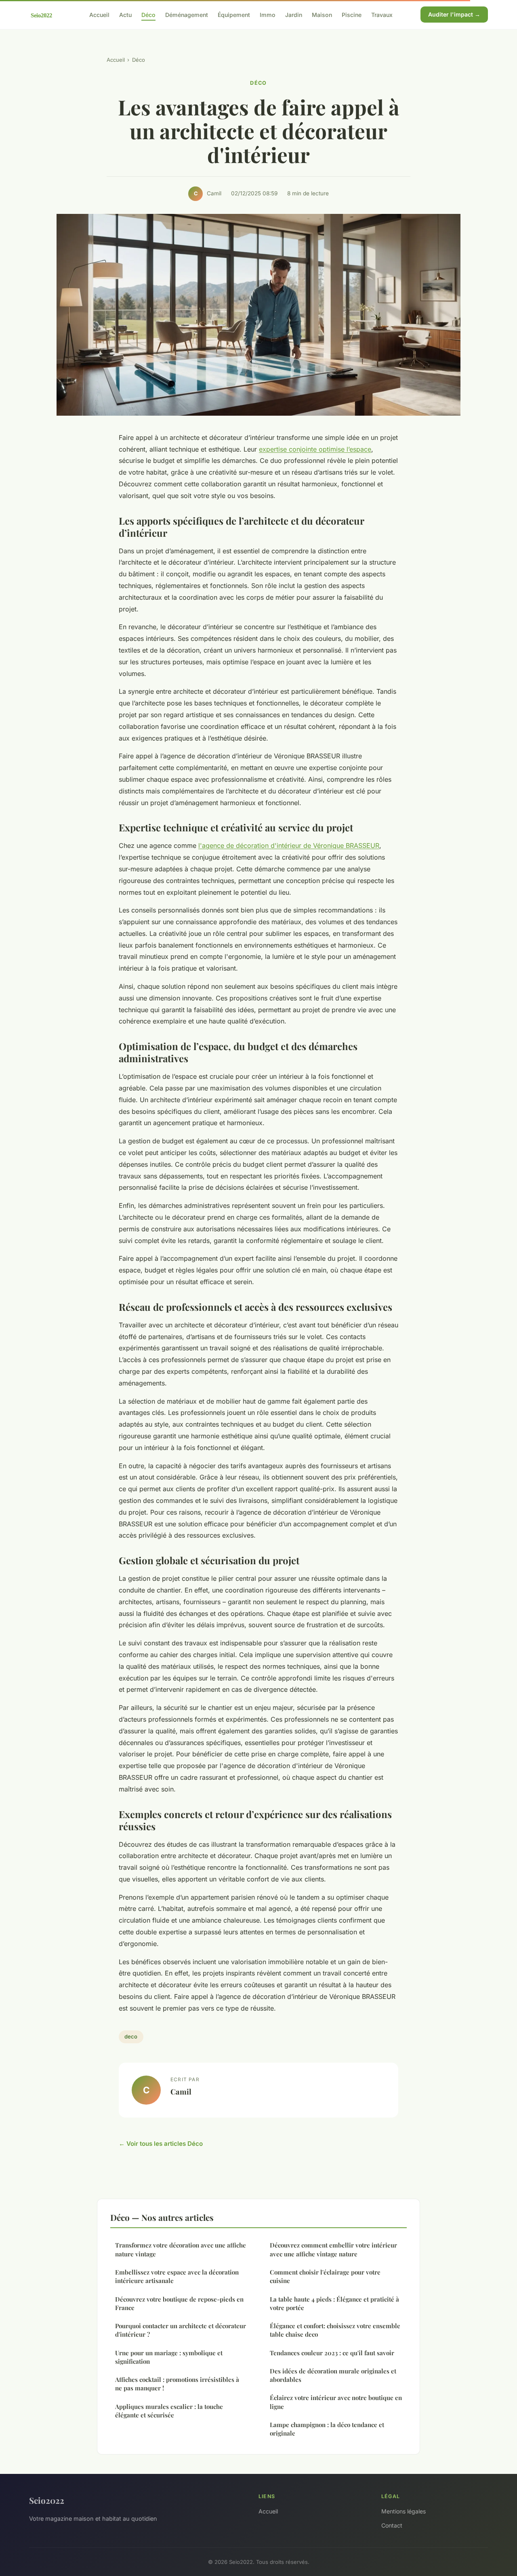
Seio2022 (47, 2500)
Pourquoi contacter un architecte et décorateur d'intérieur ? (181, 2330)
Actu (125, 14)
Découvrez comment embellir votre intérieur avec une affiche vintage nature (333, 2249)
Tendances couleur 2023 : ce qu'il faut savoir (332, 2353)
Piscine (352, 14)
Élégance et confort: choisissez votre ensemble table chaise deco (335, 2330)
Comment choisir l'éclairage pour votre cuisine (325, 2276)
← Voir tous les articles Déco (161, 2144)
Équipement (234, 14)
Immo (268, 14)
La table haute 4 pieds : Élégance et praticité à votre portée (334, 2303)
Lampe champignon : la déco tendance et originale (327, 2429)
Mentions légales (404, 2511)
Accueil (99, 14)
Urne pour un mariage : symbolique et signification (169, 2357)
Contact (392, 2525)
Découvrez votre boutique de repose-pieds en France (179, 2303)
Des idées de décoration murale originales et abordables (333, 2375)
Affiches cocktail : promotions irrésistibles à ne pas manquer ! (177, 2384)
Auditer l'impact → (454, 14)
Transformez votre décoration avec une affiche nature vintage (181, 2249)
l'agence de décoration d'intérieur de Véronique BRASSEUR (289, 845)
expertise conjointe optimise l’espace (315, 449)
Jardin (294, 14)
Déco (148, 14)
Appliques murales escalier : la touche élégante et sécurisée (169, 2411)
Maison (322, 14)
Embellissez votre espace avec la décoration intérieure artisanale (177, 2276)
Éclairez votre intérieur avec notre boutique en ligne (336, 2402)
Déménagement (187, 14)
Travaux (382, 14)
